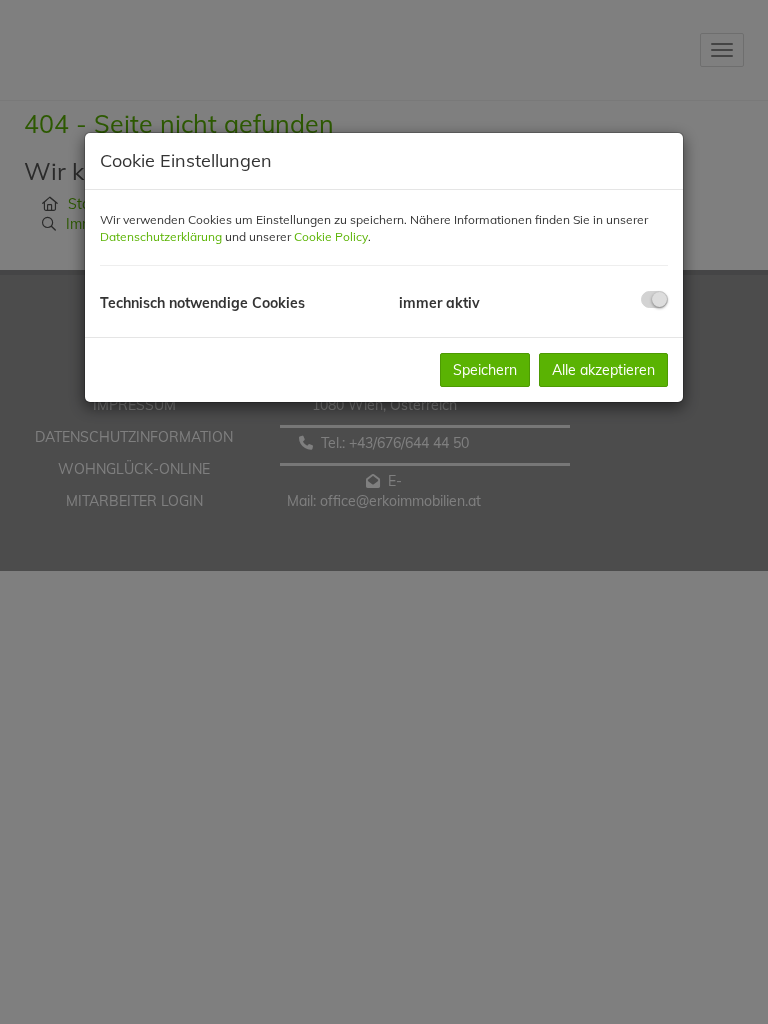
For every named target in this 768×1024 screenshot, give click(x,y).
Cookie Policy (331, 236)
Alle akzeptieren (603, 370)
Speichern (485, 370)
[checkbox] (654, 299)
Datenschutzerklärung (161, 236)
